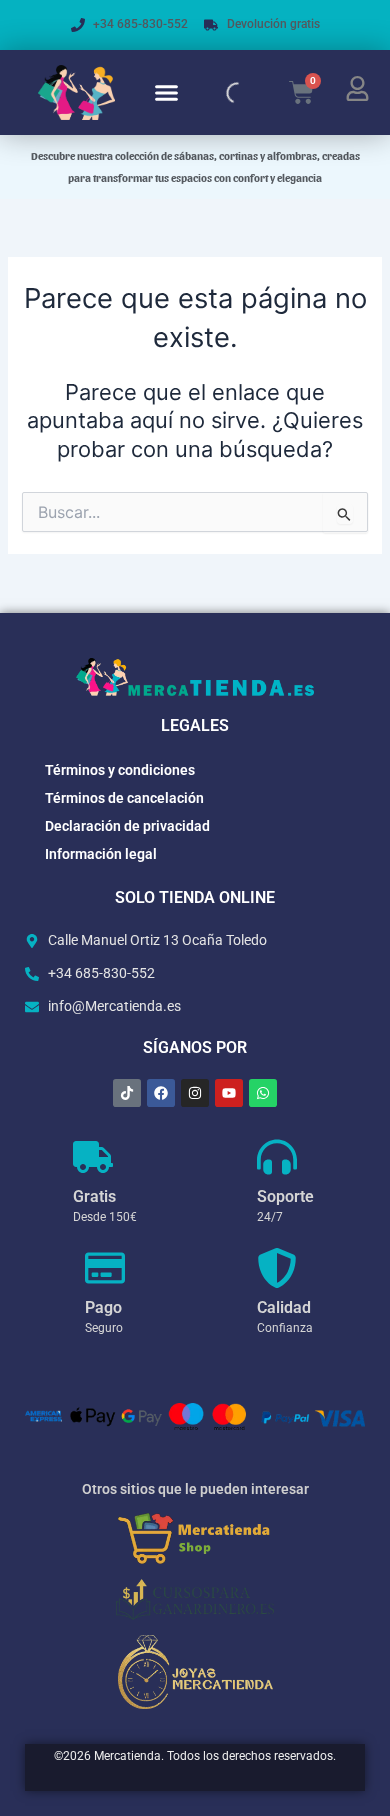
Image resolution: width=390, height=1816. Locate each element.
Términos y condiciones (120, 770)
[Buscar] (220, 93)
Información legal (101, 854)
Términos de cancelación (124, 798)
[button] (167, 93)
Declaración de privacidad (127, 826)
